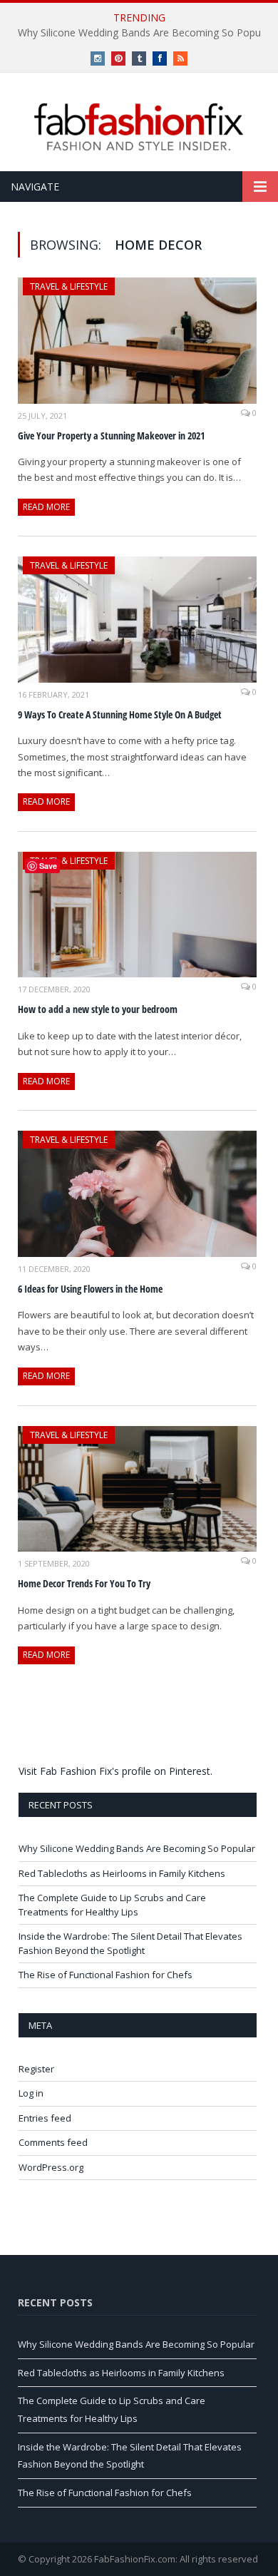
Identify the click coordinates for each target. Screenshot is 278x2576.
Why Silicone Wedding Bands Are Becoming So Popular (137, 1848)
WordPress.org (51, 2167)
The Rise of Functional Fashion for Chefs (105, 1975)
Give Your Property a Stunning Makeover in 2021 (111, 436)
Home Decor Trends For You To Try (84, 1583)
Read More (46, 507)
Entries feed (45, 2118)
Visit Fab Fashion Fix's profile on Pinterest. (115, 1771)
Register (36, 2069)
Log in (31, 2093)
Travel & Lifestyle (69, 286)
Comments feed (53, 2142)
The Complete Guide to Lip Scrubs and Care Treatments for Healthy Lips (112, 1905)
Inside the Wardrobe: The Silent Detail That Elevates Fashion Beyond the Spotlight (130, 1943)
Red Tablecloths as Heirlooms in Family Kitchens (122, 1873)
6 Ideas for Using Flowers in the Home (90, 1289)
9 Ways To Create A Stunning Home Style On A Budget (120, 714)
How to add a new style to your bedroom (98, 1009)
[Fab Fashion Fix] (139, 127)
